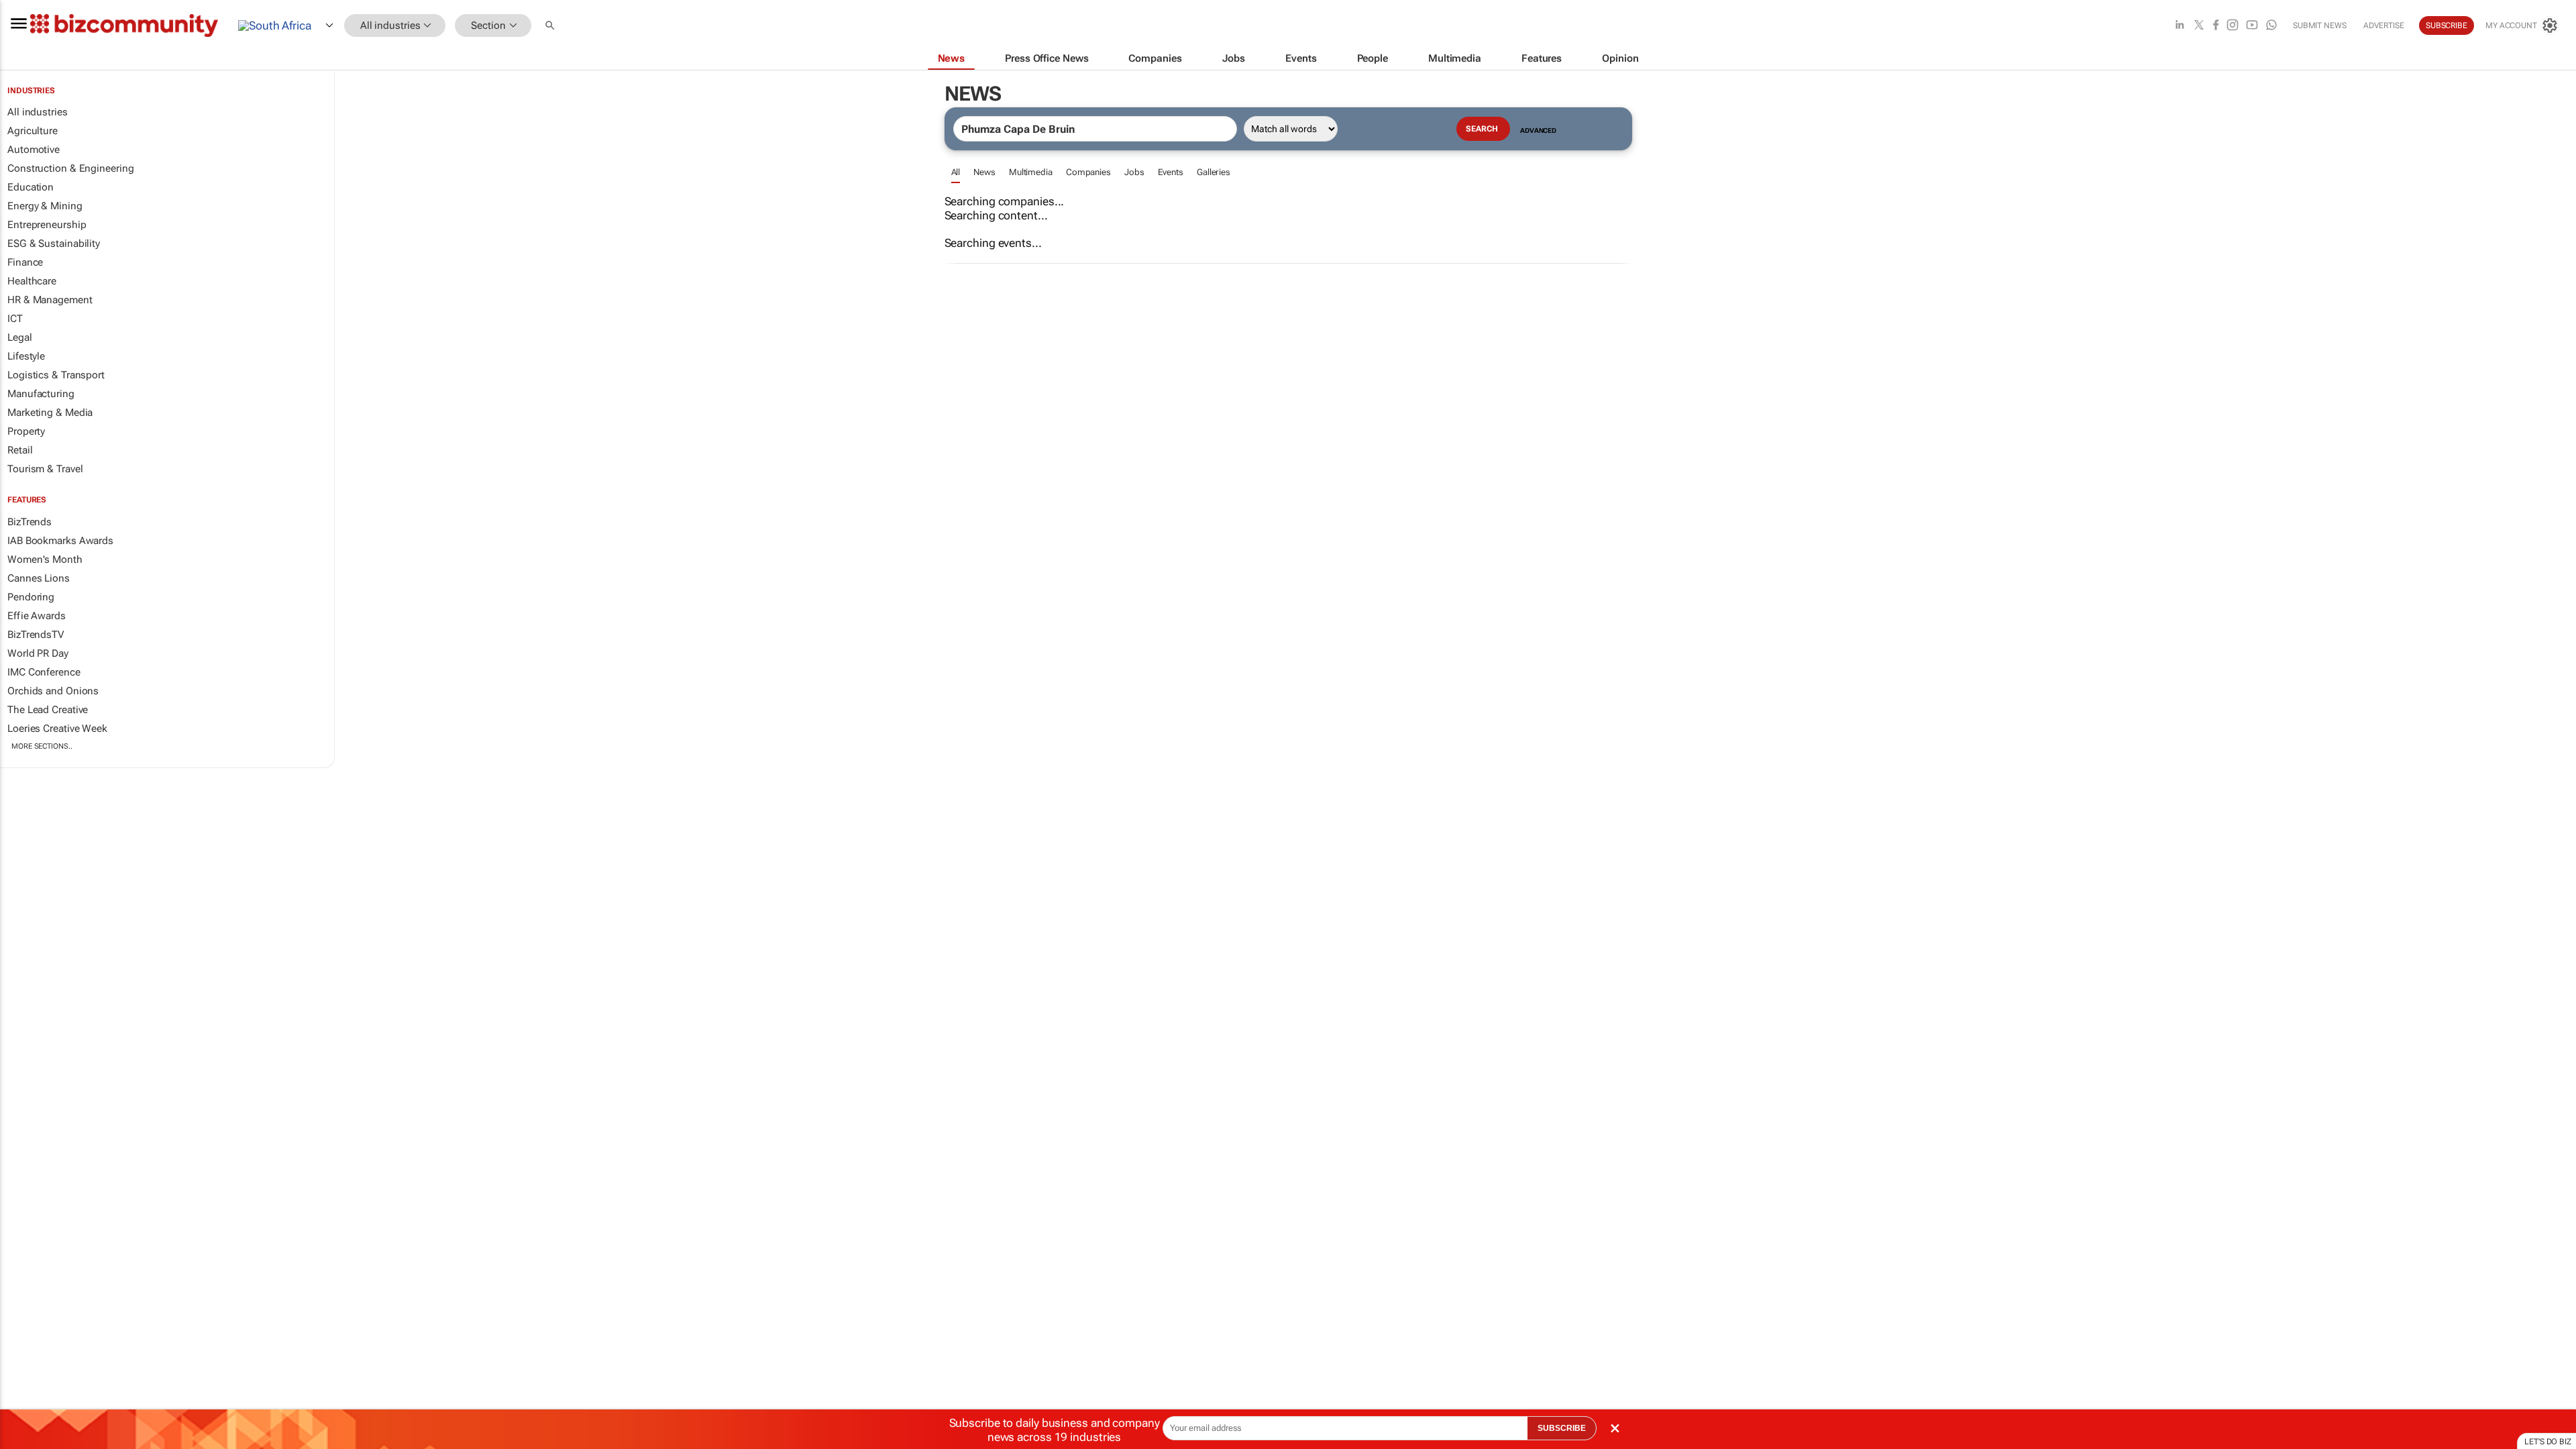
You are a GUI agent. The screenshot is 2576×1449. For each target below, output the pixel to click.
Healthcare (32, 281)
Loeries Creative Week (57, 729)
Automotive (34, 150)
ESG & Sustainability (54, 244)
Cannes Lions (39, 578)
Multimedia (1031, 172)
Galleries (1214, 172)
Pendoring (31, 597)
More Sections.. (42, 746)
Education (31, 187)
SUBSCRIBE (1562, 1428)
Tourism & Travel (45, 469)
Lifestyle (26, 356)
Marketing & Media (50, 413)
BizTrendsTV (36, 635)
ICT (15, 319)
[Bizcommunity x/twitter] (2199, 26)
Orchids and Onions (53, 691)
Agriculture (33, 131)
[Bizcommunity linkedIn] (2180, 26)
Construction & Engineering (70, 168)
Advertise (2384, 25)
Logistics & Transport (56, 375)
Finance (25, 262)
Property (26, 431)
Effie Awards (37, 616)
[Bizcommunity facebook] (2216, 26)
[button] (551, 26)
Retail (20, 450)
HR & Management (50, 300)
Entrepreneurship (47, 225)
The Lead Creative (48, 710)
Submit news (2320, 25)
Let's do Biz (2548, 1442)
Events (1171, 172)
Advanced (1538, 130)
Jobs (1134, 172)
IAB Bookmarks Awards (60, 541)
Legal (20, 337)
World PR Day (38, 653)
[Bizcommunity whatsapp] (2271, 26)
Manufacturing (41, 394)
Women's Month (45, 559)
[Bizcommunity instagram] (2233, 26)
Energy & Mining (45, 206)
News (984, 172)
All (956, 172)
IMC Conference (44, 672)
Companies (1088, 172)
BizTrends (30, 522)
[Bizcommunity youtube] (2252, 26)
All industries (38, 112)
